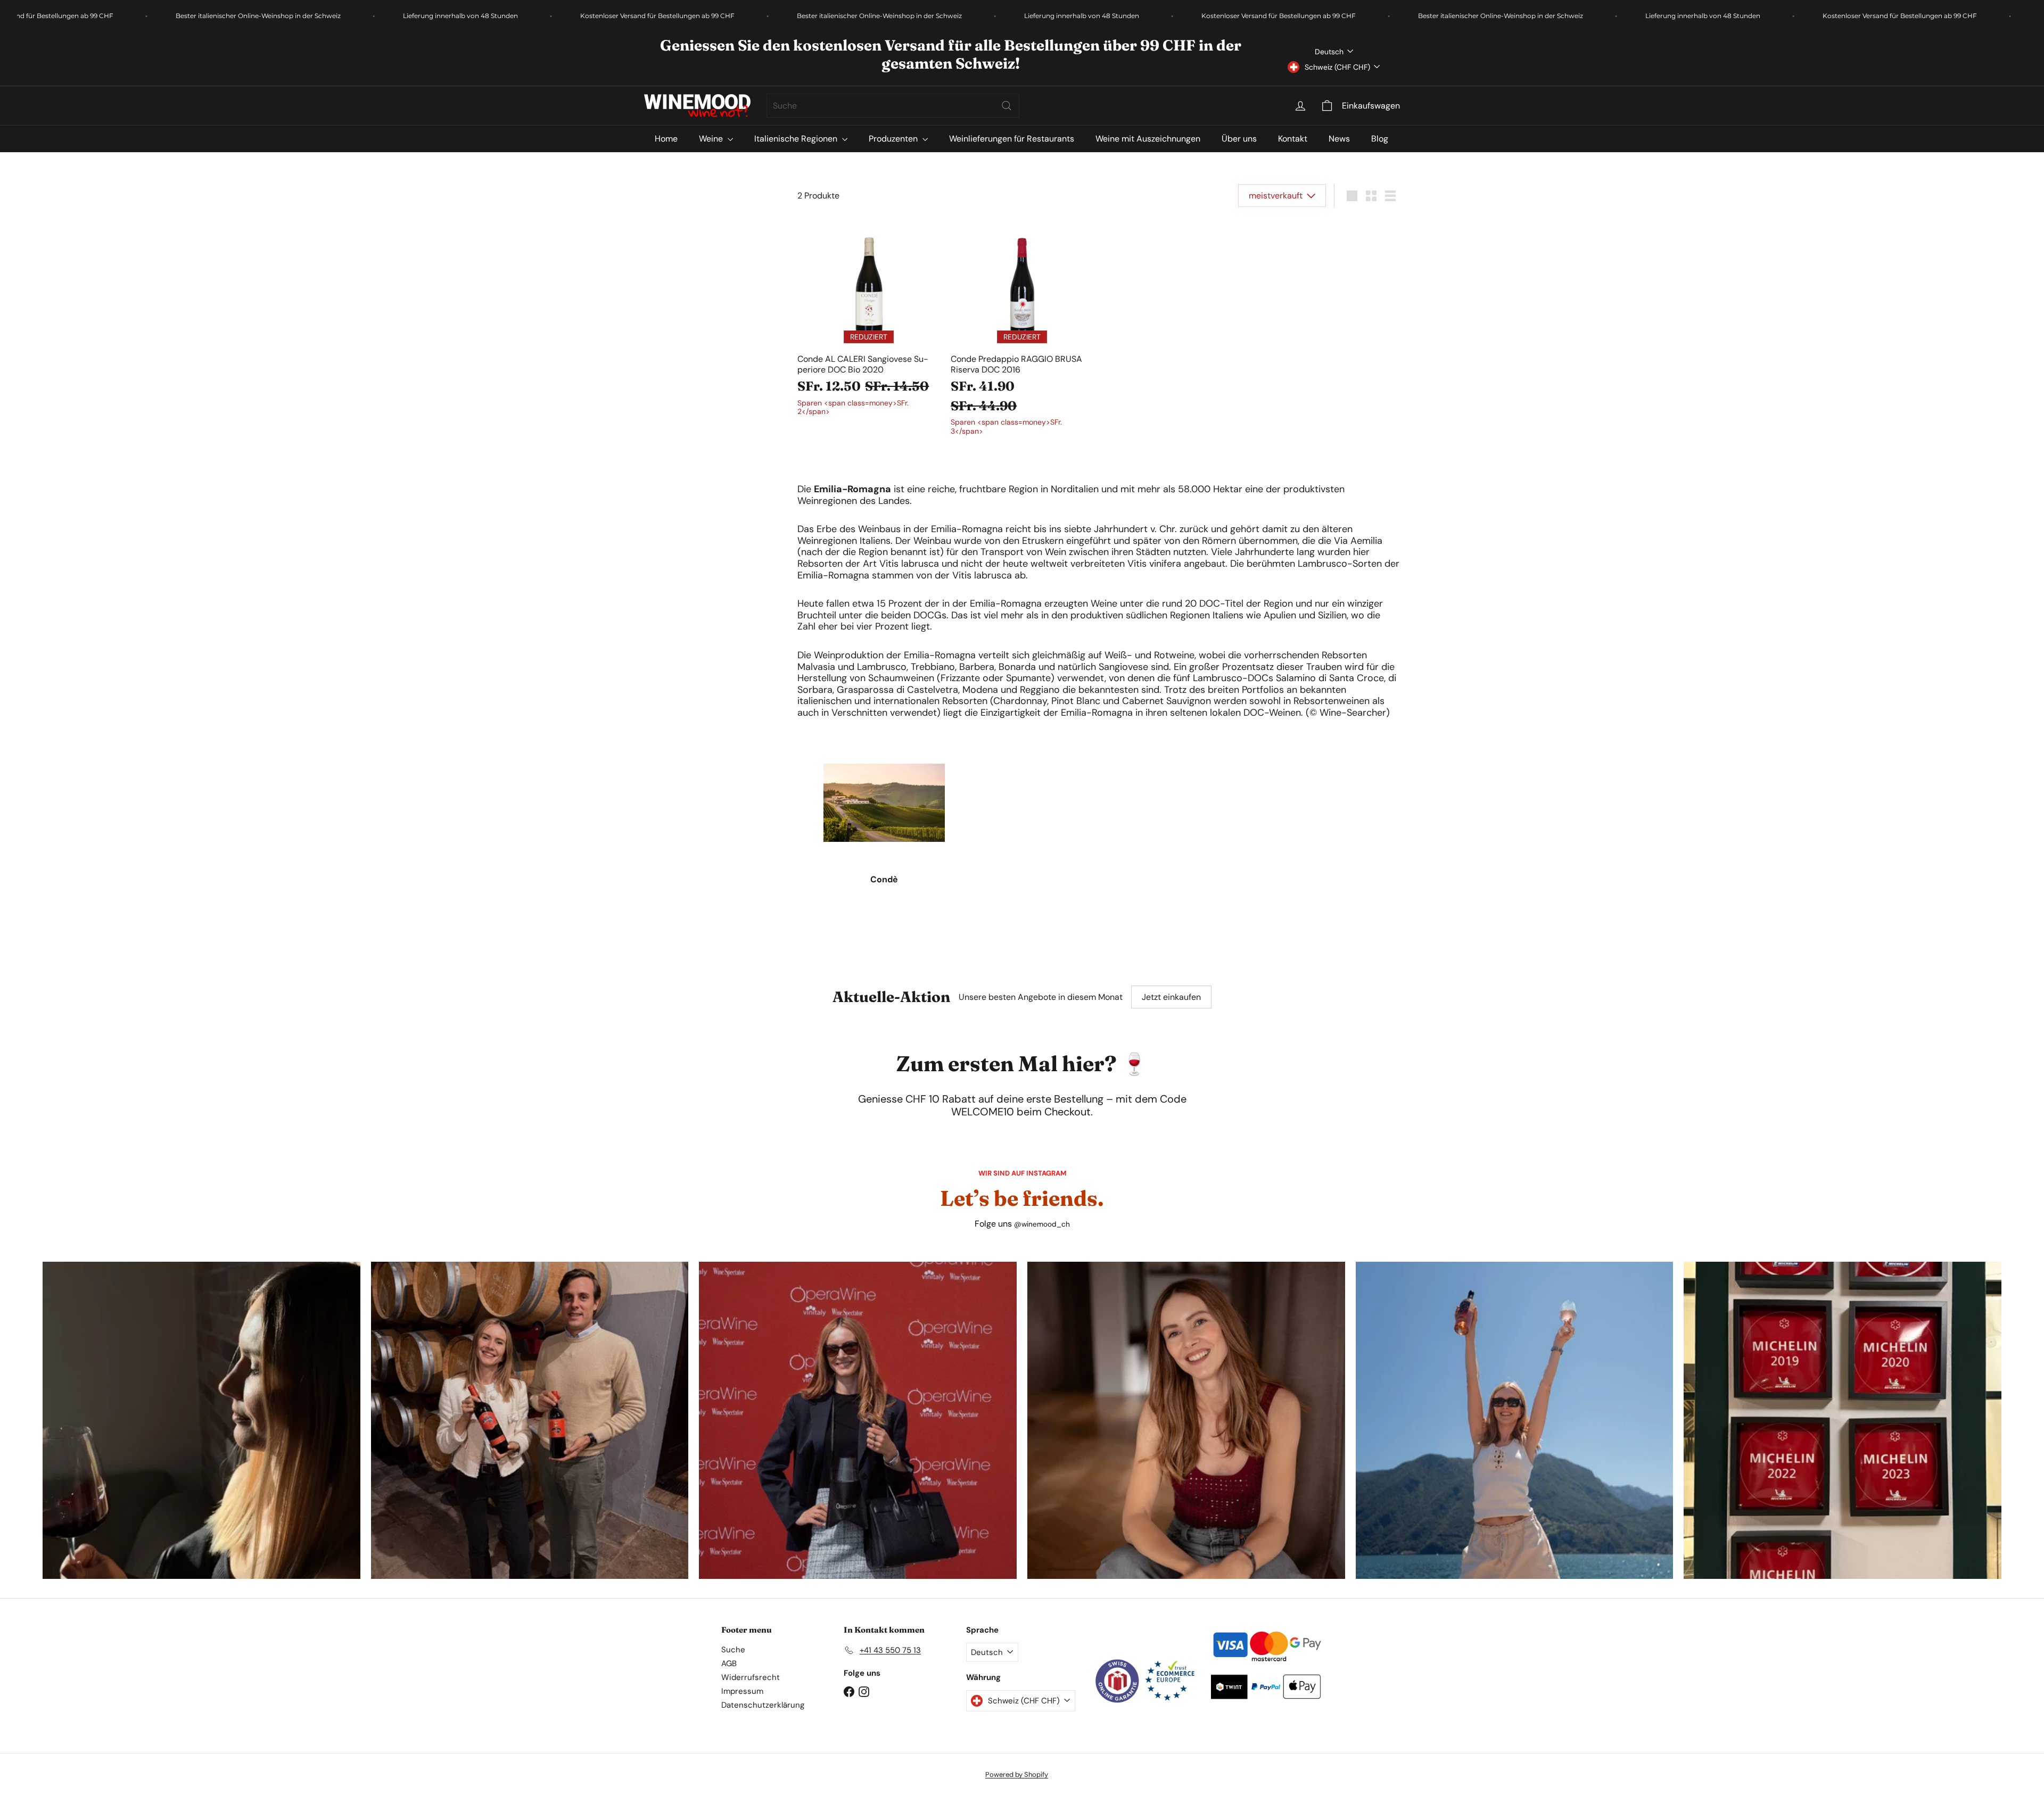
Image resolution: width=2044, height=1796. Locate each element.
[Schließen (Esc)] (1183, 726)
